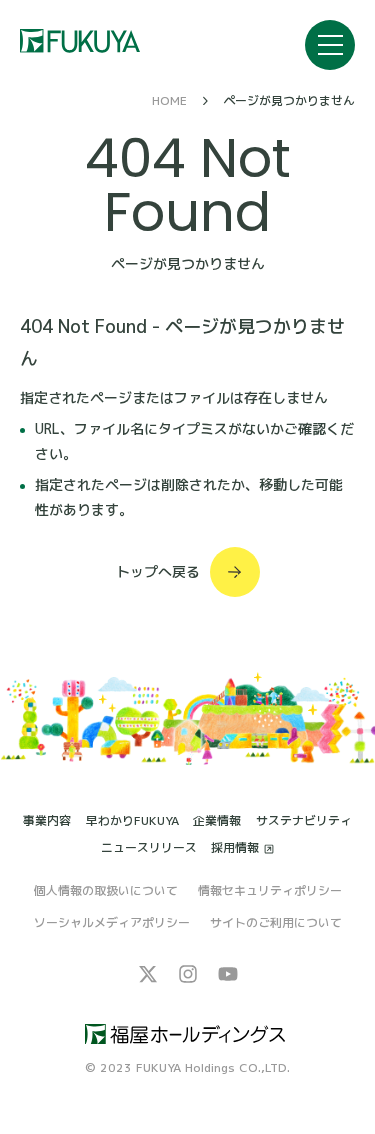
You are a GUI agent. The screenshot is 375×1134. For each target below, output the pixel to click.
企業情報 (217, 821)
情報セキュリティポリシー (270, 891)
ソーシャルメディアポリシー (112, 923)
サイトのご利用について (276, 923)
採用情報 (235, 848)
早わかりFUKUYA (132, 821)
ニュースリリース (149, 848)
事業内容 (47, 821)
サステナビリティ (304, 821)
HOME (169, 100)
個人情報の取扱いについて (106, 891)
